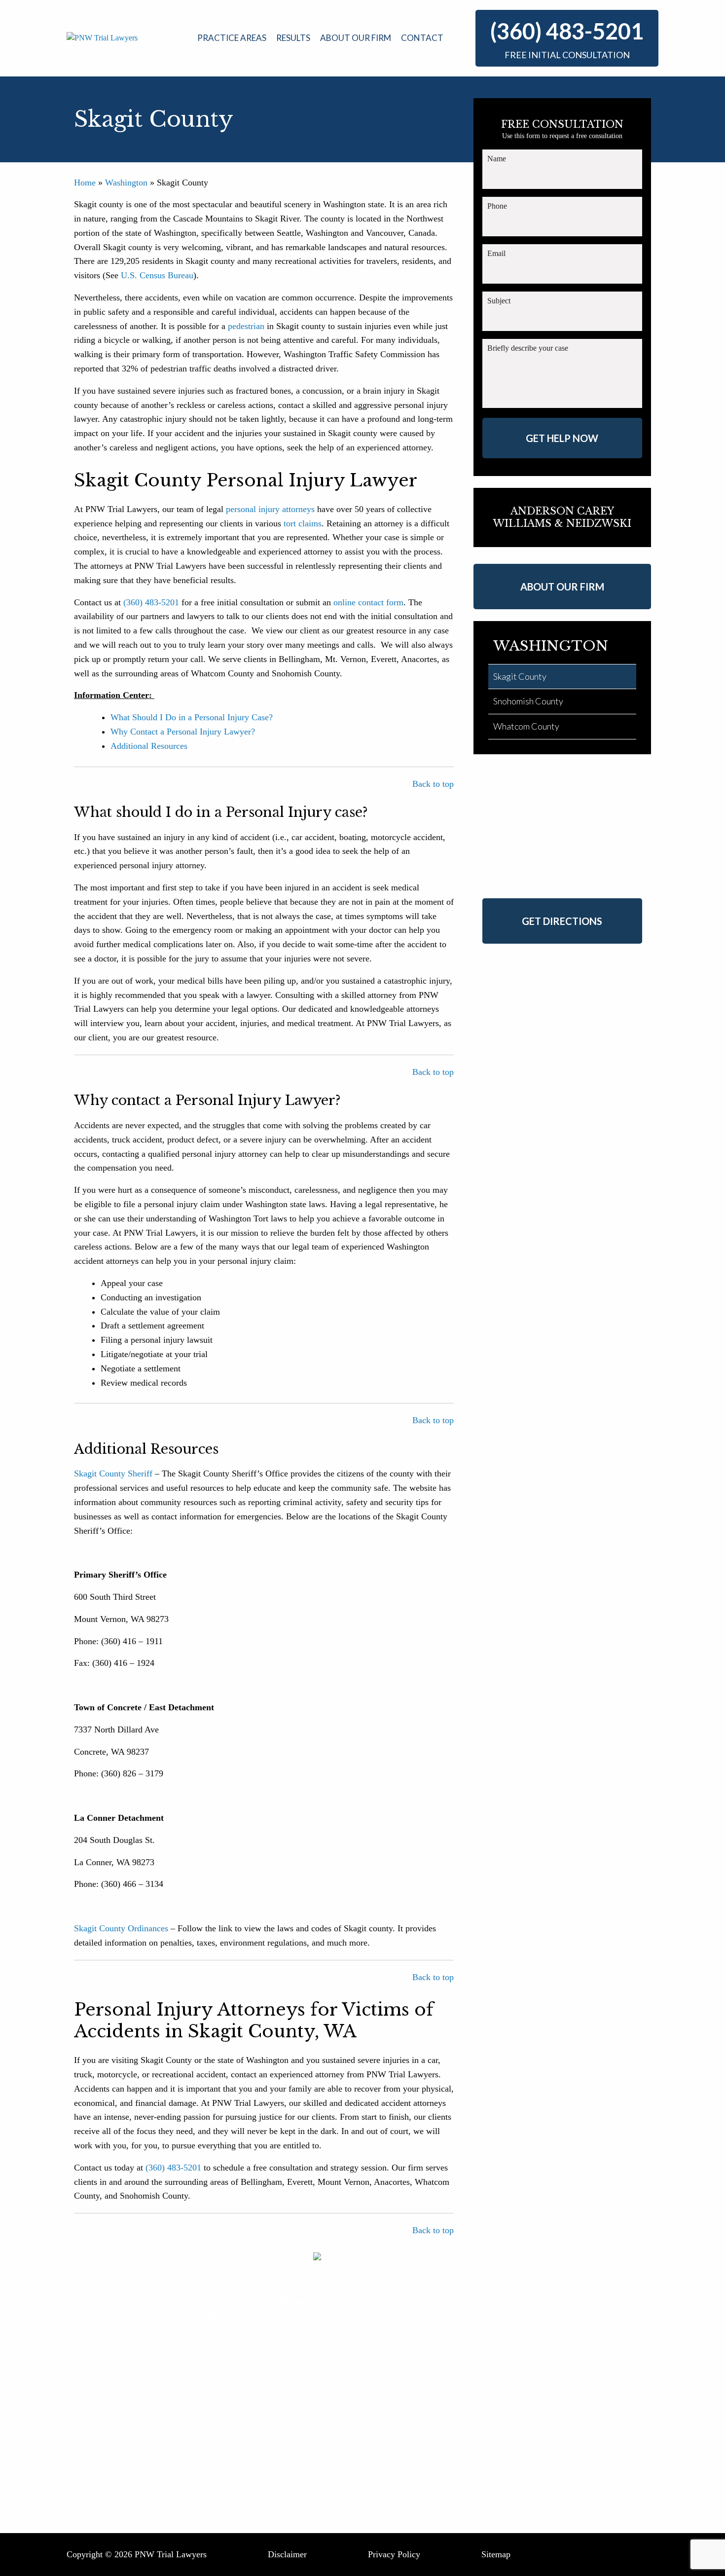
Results (293, 38)
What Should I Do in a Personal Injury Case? (193, 717)
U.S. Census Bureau (157, 275)
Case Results (364, 2408)
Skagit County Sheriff (113, 1473)
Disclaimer (287, 2554)
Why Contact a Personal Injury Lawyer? (183, 732)
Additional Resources (149, 746)
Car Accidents (165, 2431)
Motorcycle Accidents (179, 2454)
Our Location (557, 2408)
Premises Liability (172, 2477)
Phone (497, 206)
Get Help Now (562, 438)
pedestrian (246, 326)
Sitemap (496, 2554)
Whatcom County (526, 726)
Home (85, 183)
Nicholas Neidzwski (377, 2469)
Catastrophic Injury (174, 2408)
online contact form (368, 602)
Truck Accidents (169, 2443)
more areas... (163, 2501)
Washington (126, 183)
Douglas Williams (373, 2458)
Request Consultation (571, 2396)
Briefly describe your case (528, 348)
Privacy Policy (394, 2554)
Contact (422, 38)
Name (497, 159)
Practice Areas (232, 38)
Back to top (433, 784)
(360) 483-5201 (567, 31)
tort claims (303, 523)
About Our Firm (356, 38)
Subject (499, 301)
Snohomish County (528, 701)
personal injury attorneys (270, 509)
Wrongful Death (168, 2396)
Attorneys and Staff (376, 2396)
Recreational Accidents (181, 2489)
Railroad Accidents (174, 2466)
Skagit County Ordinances (121, 1928)
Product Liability (170, 2420)
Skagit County (520, 676)
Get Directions (562, 921)
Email (496, 253)
